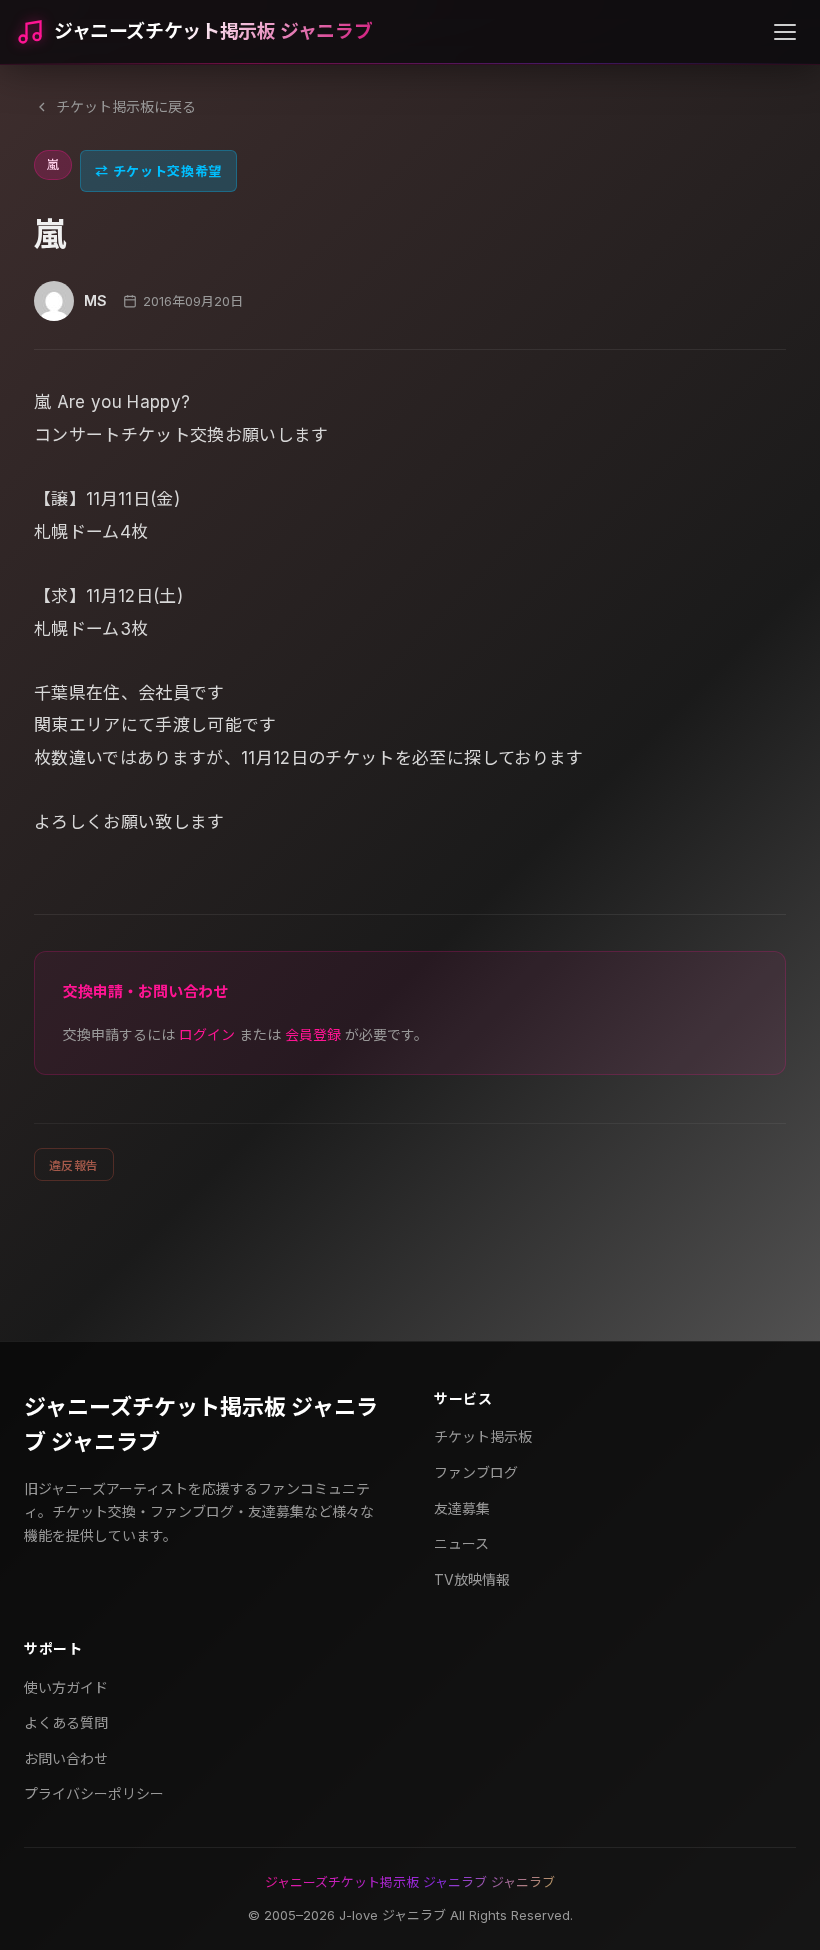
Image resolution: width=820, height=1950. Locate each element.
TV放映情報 (472, 1579)
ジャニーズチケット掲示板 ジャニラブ (213, 31)
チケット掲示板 (483, 1436)
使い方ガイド (66, 1687)
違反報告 (74, 1165)
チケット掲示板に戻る (126, 106)
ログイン (207, 1034)
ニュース (461, 1543)
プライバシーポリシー (94, 1793)
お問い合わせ (66, 1758)
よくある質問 (66, 1722)
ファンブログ (476, 1472)
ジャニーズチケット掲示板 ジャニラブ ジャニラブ (201, 1424)
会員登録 (313, 1034)
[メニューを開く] (785, 32)
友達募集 (462, 1508)
